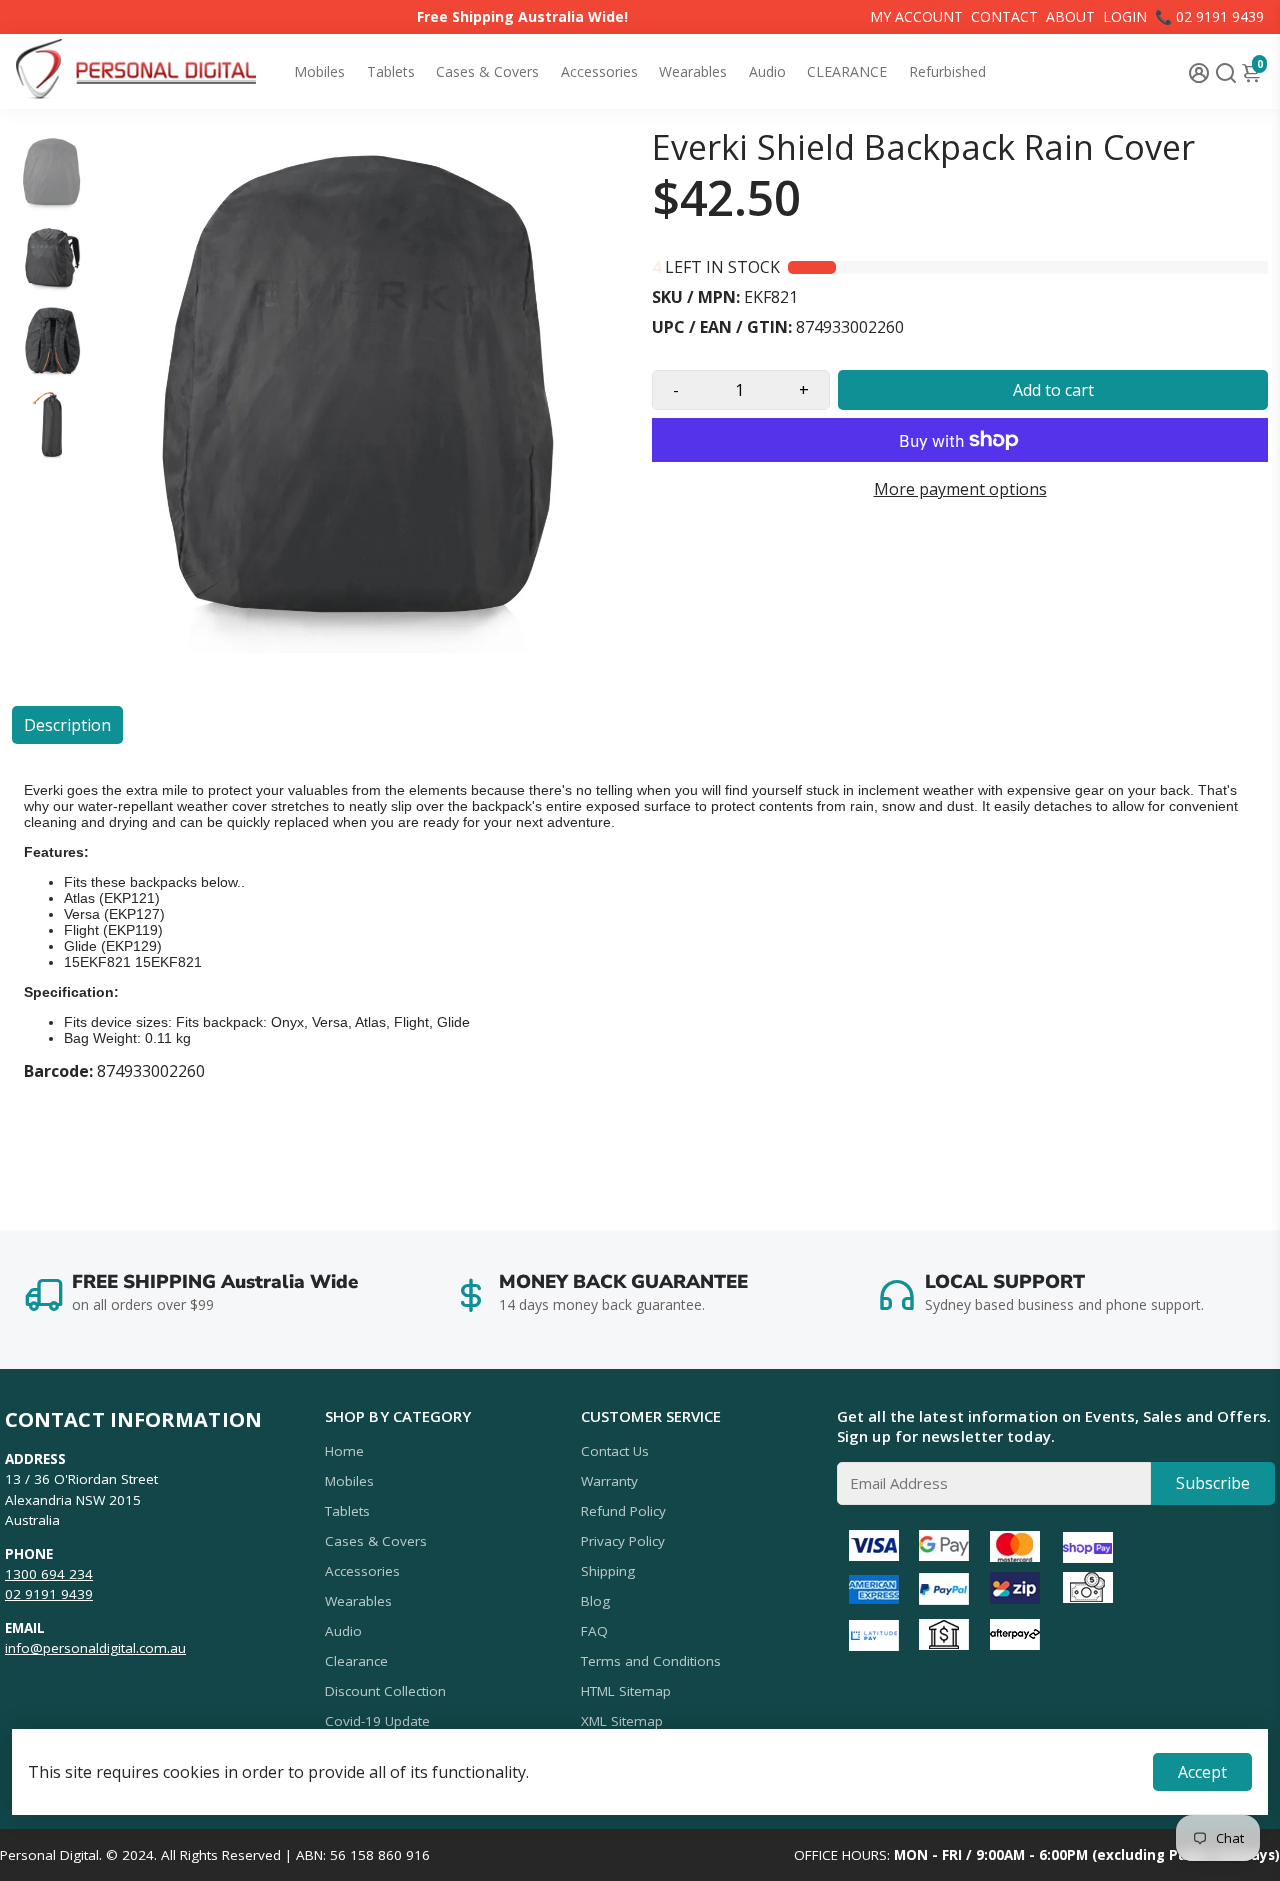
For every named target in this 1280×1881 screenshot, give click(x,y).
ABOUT (1070, 16)
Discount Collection (385, 1691)
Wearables (693, 71)
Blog (595, 1601)
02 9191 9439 (49, 1594)
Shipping (608, 1571)
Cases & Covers (487, 71)
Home (344, 1451)
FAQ (594, 1631)
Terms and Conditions (651, 1661)
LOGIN (1125, 16)
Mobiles (319, 71)
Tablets (391, 71)
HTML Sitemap (626, 1691)
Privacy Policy (623, 1541)
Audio (767, 71)
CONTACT (1004, 16)
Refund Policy (623, 1511)
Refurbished (947, 71)
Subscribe (1213, 1483)
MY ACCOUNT (916, 16)
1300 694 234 (49, 1574)
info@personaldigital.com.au (95, 1648)
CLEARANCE (847, 71)
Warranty (609, 1481)
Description (67, 725)
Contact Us (615, 1451)
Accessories (599, 71)
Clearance (356, 1661)
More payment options (960, 489)
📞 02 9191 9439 (1209, 16)
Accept (1202, 1772)
